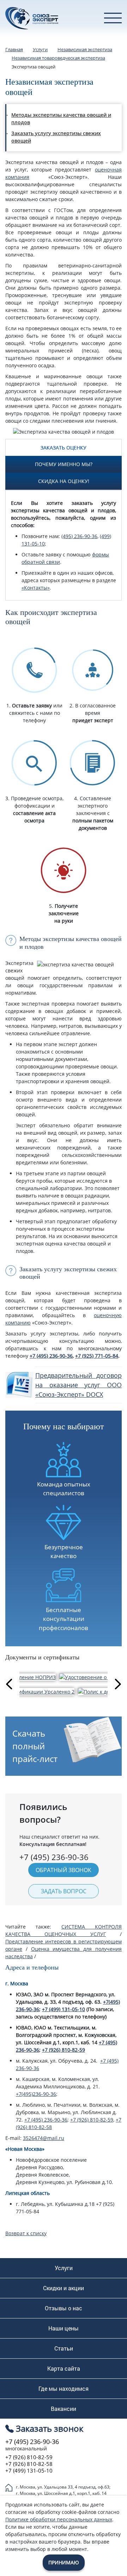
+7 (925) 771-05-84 (97, 1356)
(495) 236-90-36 (79, 536)
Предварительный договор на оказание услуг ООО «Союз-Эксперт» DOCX (78, 1385)
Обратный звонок (64, 1870)
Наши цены (64, 2328)
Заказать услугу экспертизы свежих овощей (56, 137)
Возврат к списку (26, 2233)
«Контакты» (36, 588)
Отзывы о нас (64, 2308)
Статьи (64, 2348)
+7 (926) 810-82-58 (29, 2464)
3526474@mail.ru (44, 2138)
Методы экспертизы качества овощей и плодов (61, 119)
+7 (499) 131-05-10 (64, 2009)
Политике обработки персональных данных (59, 2519)
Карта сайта (64, 2369)
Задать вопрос (64, 1891)
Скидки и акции (64, 2288)
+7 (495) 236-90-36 (51, 1356)
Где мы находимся (64, 2389)
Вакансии (64, 2409)
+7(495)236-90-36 (36, 2094)
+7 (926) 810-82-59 (64, 2050)
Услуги (64, 2268)
